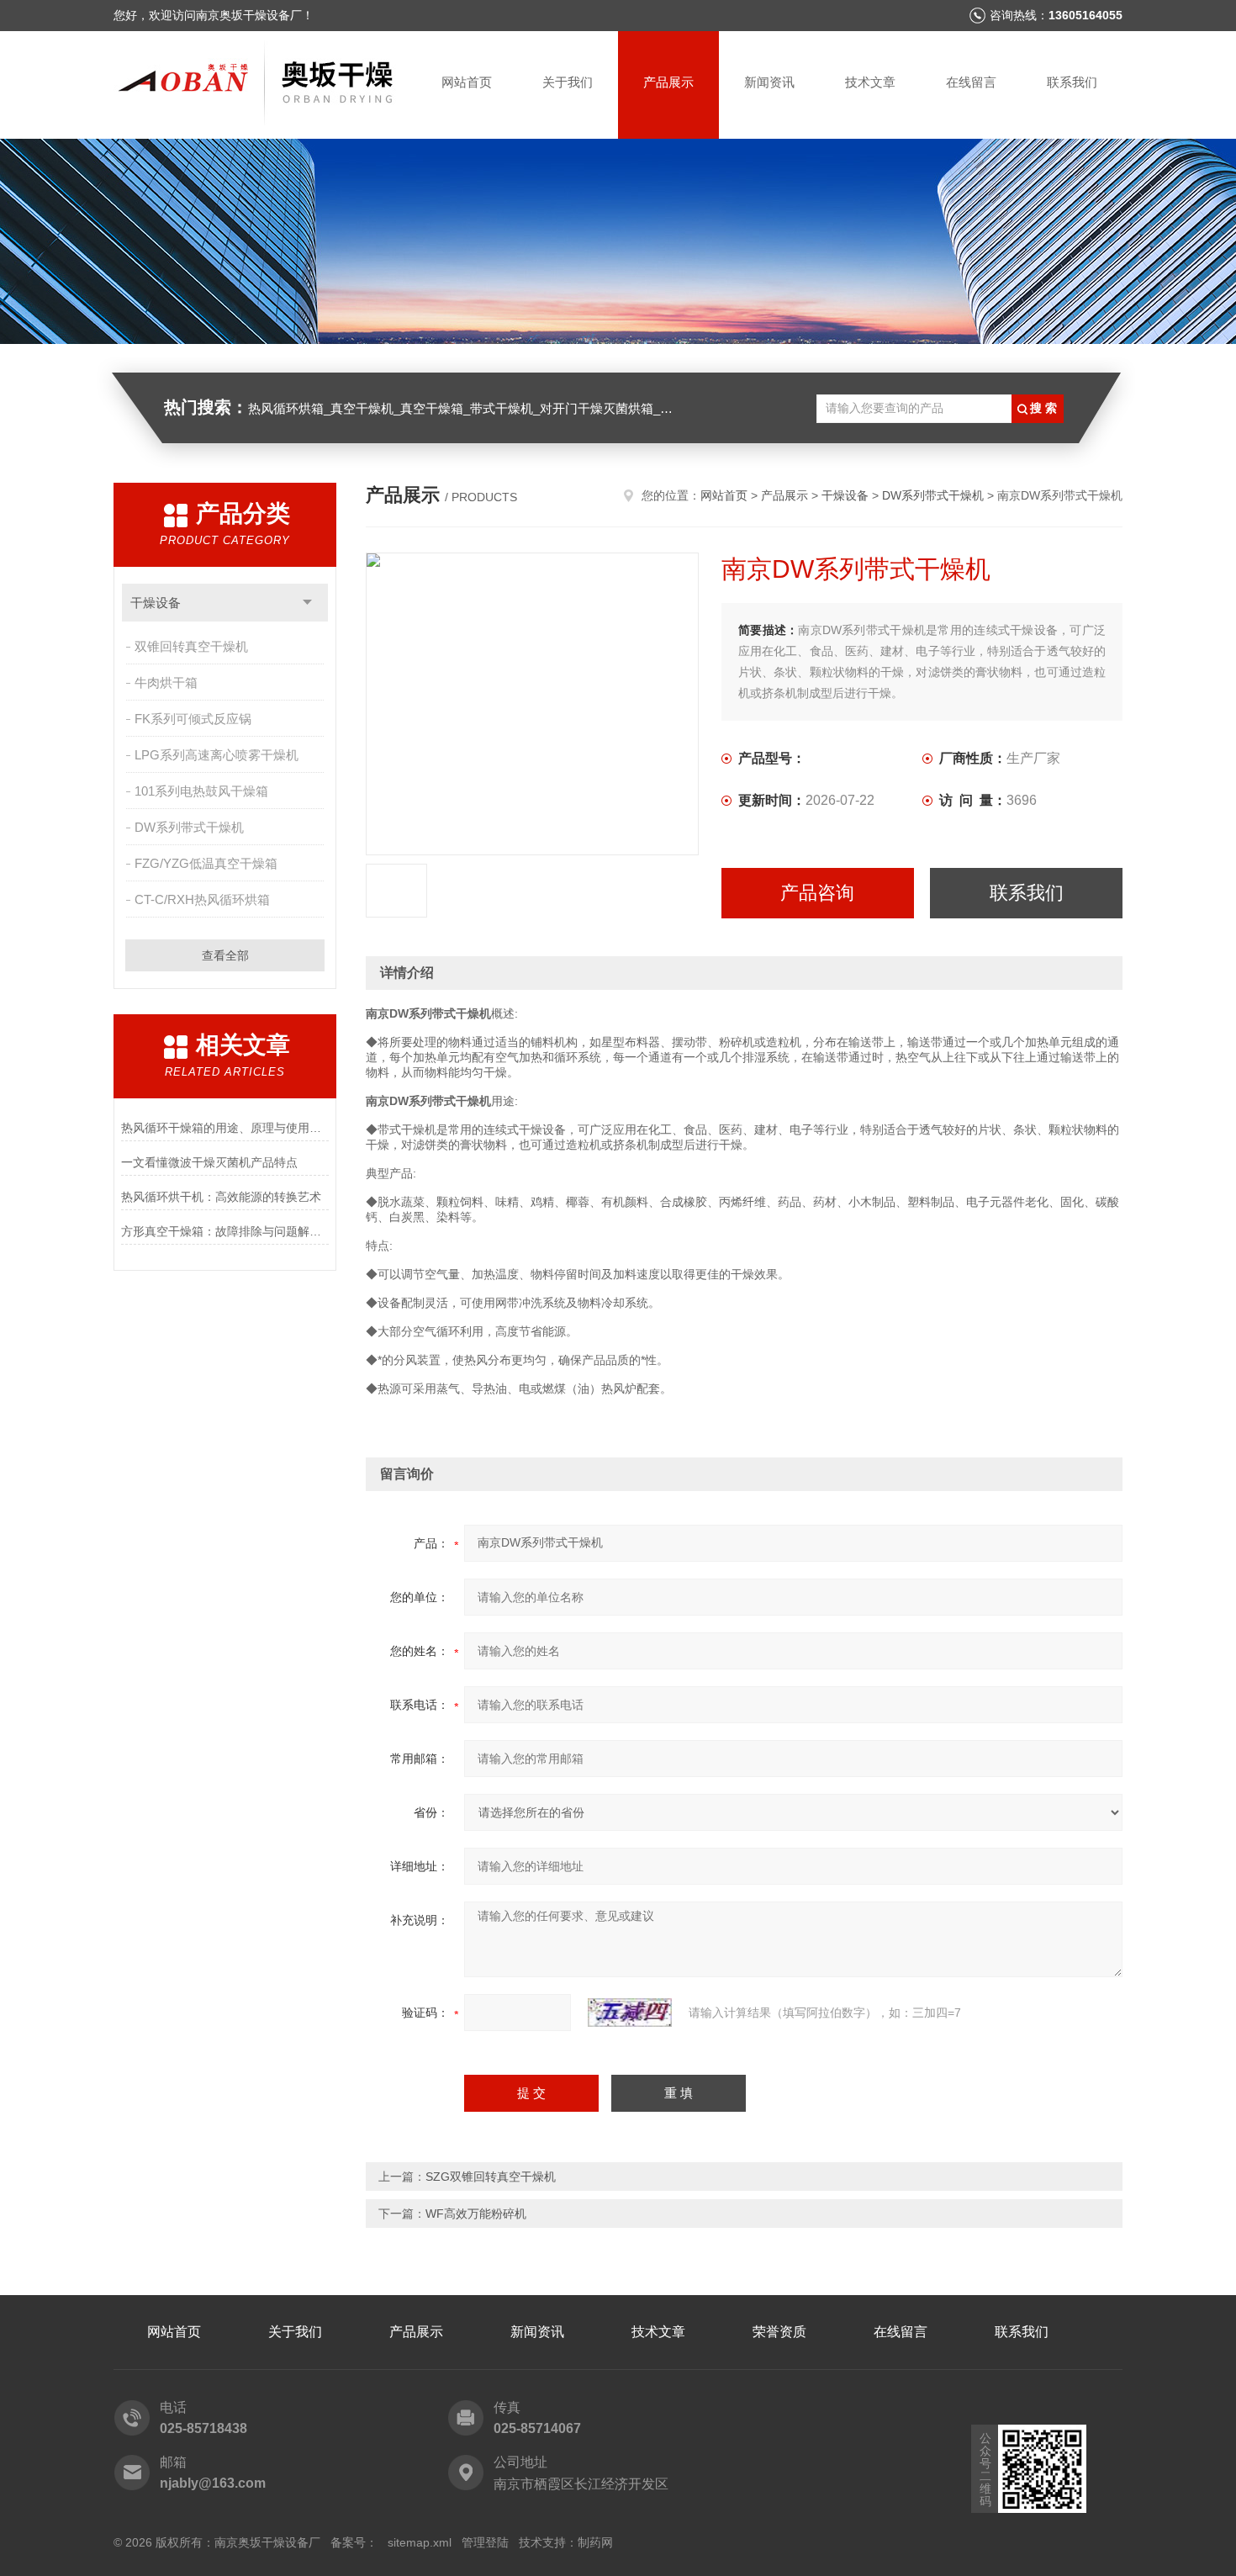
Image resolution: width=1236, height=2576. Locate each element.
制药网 (595, 2542)
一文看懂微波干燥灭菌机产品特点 (209, 1162)
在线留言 (971, 82)
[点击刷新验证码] (630, 2013)
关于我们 (568, 82)
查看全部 (225, 955)
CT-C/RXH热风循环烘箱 (202, 899)
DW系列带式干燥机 (189, 827)
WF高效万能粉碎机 (476, 2214)
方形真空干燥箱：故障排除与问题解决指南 (225, 1231)
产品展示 (668, 82)
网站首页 (467, 82)
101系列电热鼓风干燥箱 (201, 791)
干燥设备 (156, 603)
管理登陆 (485, 2542)
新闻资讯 (769, 82)
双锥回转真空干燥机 (191, 646)
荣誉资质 (779, 2332)
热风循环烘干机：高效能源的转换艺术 (221, 1197)
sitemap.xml (420, 2542)
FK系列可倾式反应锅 (193, 719)
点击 (307, 603)
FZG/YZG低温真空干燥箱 (206, 863)
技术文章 (870, 82)
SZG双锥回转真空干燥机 (491, 2177)
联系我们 (1072, 82)
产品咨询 (817, 893)
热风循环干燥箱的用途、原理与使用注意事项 (225, 1128)
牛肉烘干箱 (166, 682)
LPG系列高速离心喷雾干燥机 (217, 755)
